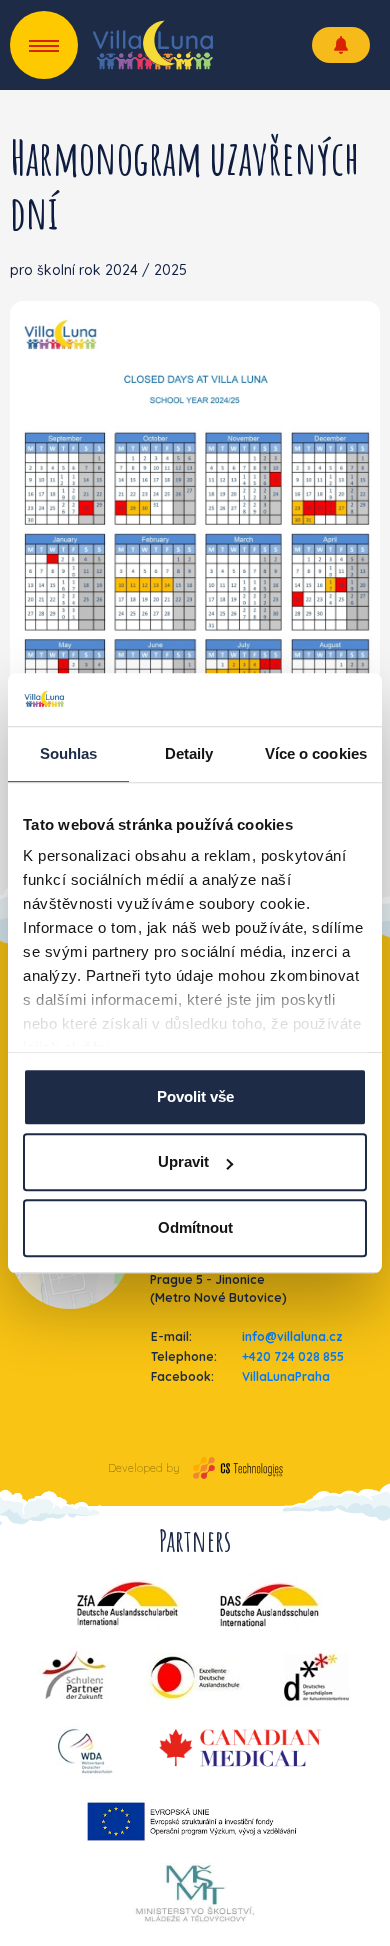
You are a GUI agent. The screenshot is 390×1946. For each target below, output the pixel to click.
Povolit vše (195, 1096)
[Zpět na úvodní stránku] (153, 45)
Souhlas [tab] (69, 753)
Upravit (183, 1161)
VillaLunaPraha (286, 1376)
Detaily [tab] (189, 753)
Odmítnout (195, 1227)
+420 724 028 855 (293, 1356)
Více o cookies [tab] (316, 753)
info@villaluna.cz (292, 1336)
